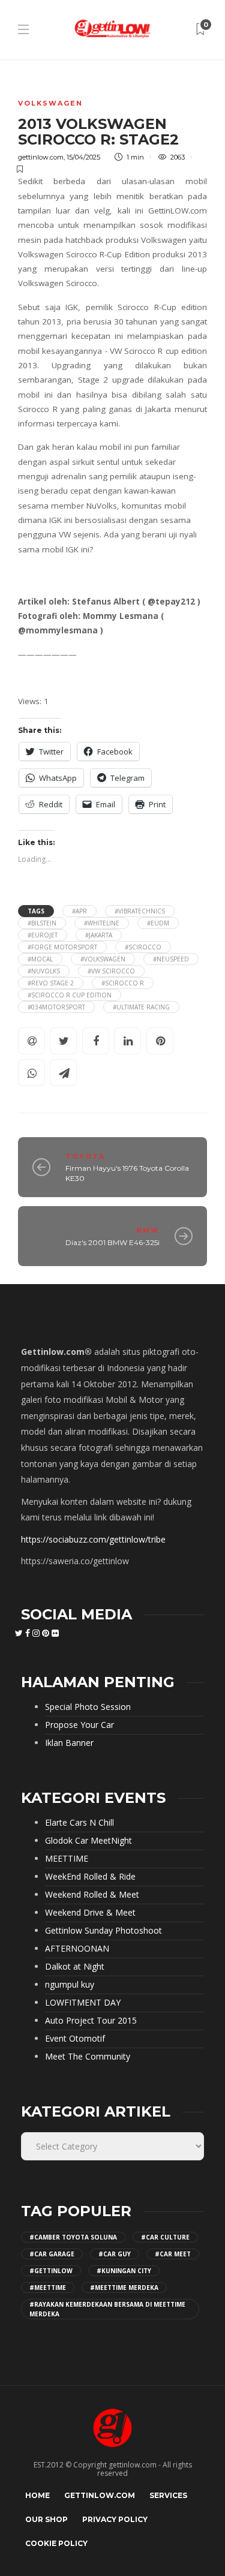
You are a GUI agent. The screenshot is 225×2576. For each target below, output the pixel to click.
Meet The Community (88, 2057)
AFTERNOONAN (77, 1949)
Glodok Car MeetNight (88, 1841)
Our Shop (46, 2519)
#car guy (115, 2254)
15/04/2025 (83, 157)
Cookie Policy (56, 2543)
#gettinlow (51, 2271)
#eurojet (43, 935)
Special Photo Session (88, 1707)
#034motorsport (56, 1007)
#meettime (48, 2288)
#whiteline (102, 923)
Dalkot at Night (75, 1967)
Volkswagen (50, 103)
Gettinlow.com (100, 2495)
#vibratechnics (140, 911)
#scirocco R (123, 983)
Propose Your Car (79, 1725)
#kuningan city (124, 2271)
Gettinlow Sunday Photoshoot (103, 1931)
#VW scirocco (111, 971)
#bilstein (42, 923)
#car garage (52, 2254)
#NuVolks (44, 971)
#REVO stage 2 (51, 983)
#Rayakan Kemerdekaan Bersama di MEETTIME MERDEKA (107, 2309)
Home (37, 2495)
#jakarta (99, 935)
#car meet (173, 2254)
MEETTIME (67, 1859)
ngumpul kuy (70, 1985)
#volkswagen (103, 959)
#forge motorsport (62, 947)
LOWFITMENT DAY (83, 2003)
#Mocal (40, 959)
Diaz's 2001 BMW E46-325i (112, 1242)
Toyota (85, 1156)
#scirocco (143, 947)
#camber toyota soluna (73, 2237)
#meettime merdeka (124, 2288)
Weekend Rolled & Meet (92, 1895)
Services (168, 2495)
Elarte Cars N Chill (79, 1823)
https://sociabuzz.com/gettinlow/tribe (93, 1539)
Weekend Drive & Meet (90, 1913)
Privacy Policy (115, 2519)
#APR (79, 911)
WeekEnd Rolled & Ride (90, 1877)
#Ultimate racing (141, 1007)
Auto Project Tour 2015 (91, 2021)
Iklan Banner (69, 1743)
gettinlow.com (41, 157)
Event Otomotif (75, 2039)
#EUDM (158, 923)
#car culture (165, 2237)
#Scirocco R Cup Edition (70, 995)
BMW (148, 1230)
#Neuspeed (171, 959)
